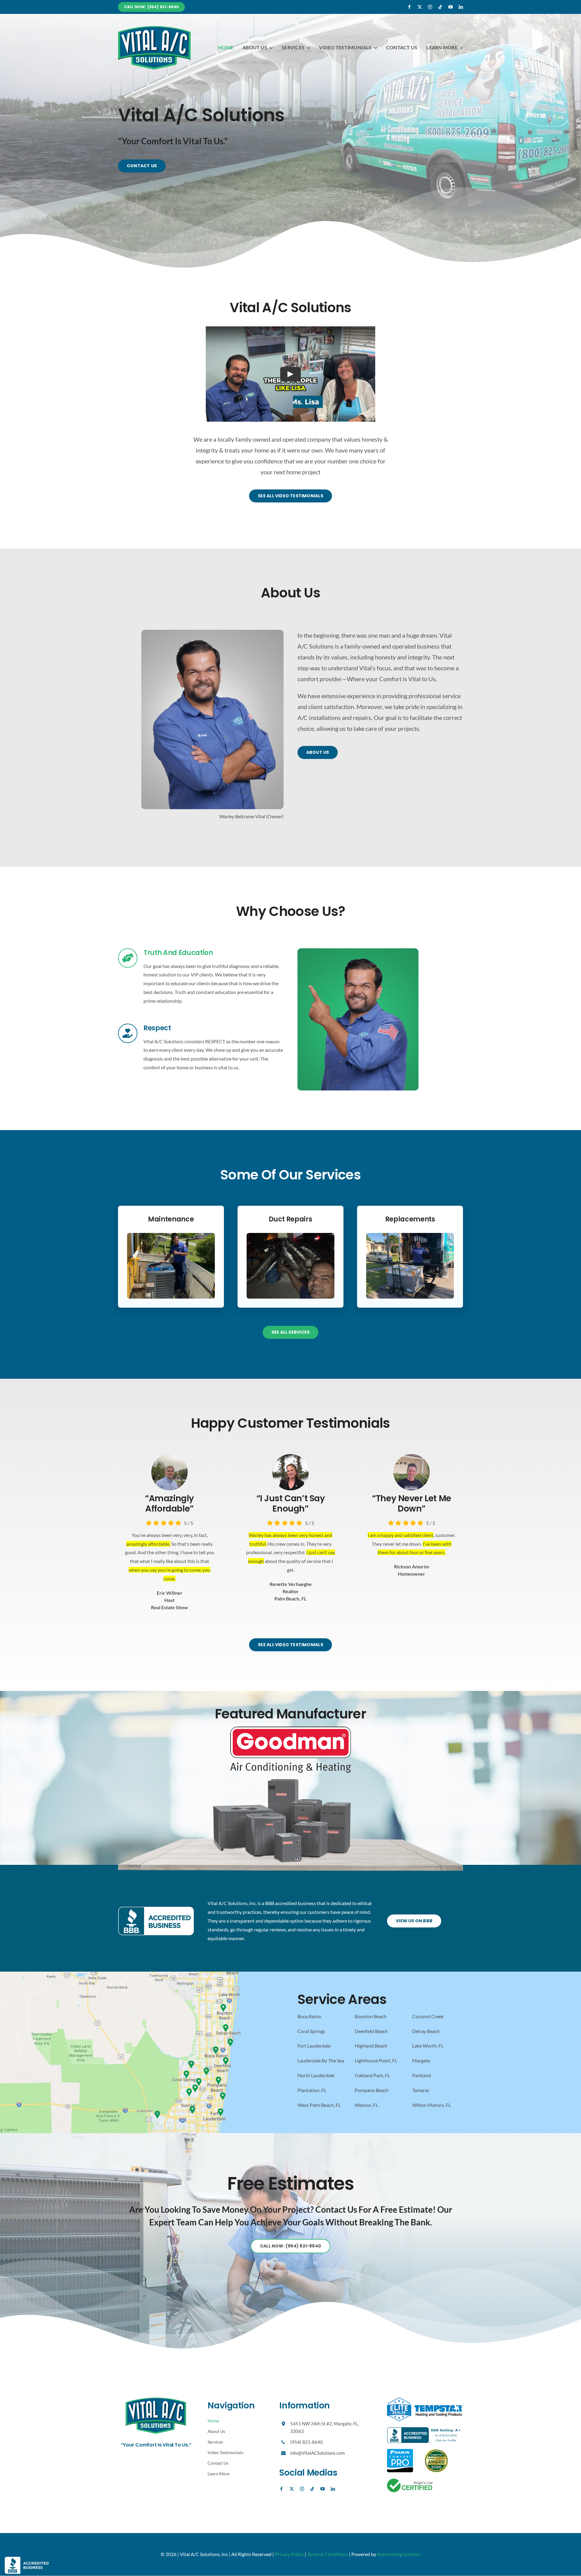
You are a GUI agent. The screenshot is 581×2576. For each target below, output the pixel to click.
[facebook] (409, 7)
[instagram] (430, 7)
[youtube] (451, 7)
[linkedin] (461, 7)
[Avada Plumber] (154, 28)
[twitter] (420, 7)
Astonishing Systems (399, 2554)
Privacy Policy (289, 2554)
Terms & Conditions (328, 2554)
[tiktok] (440, 7)
